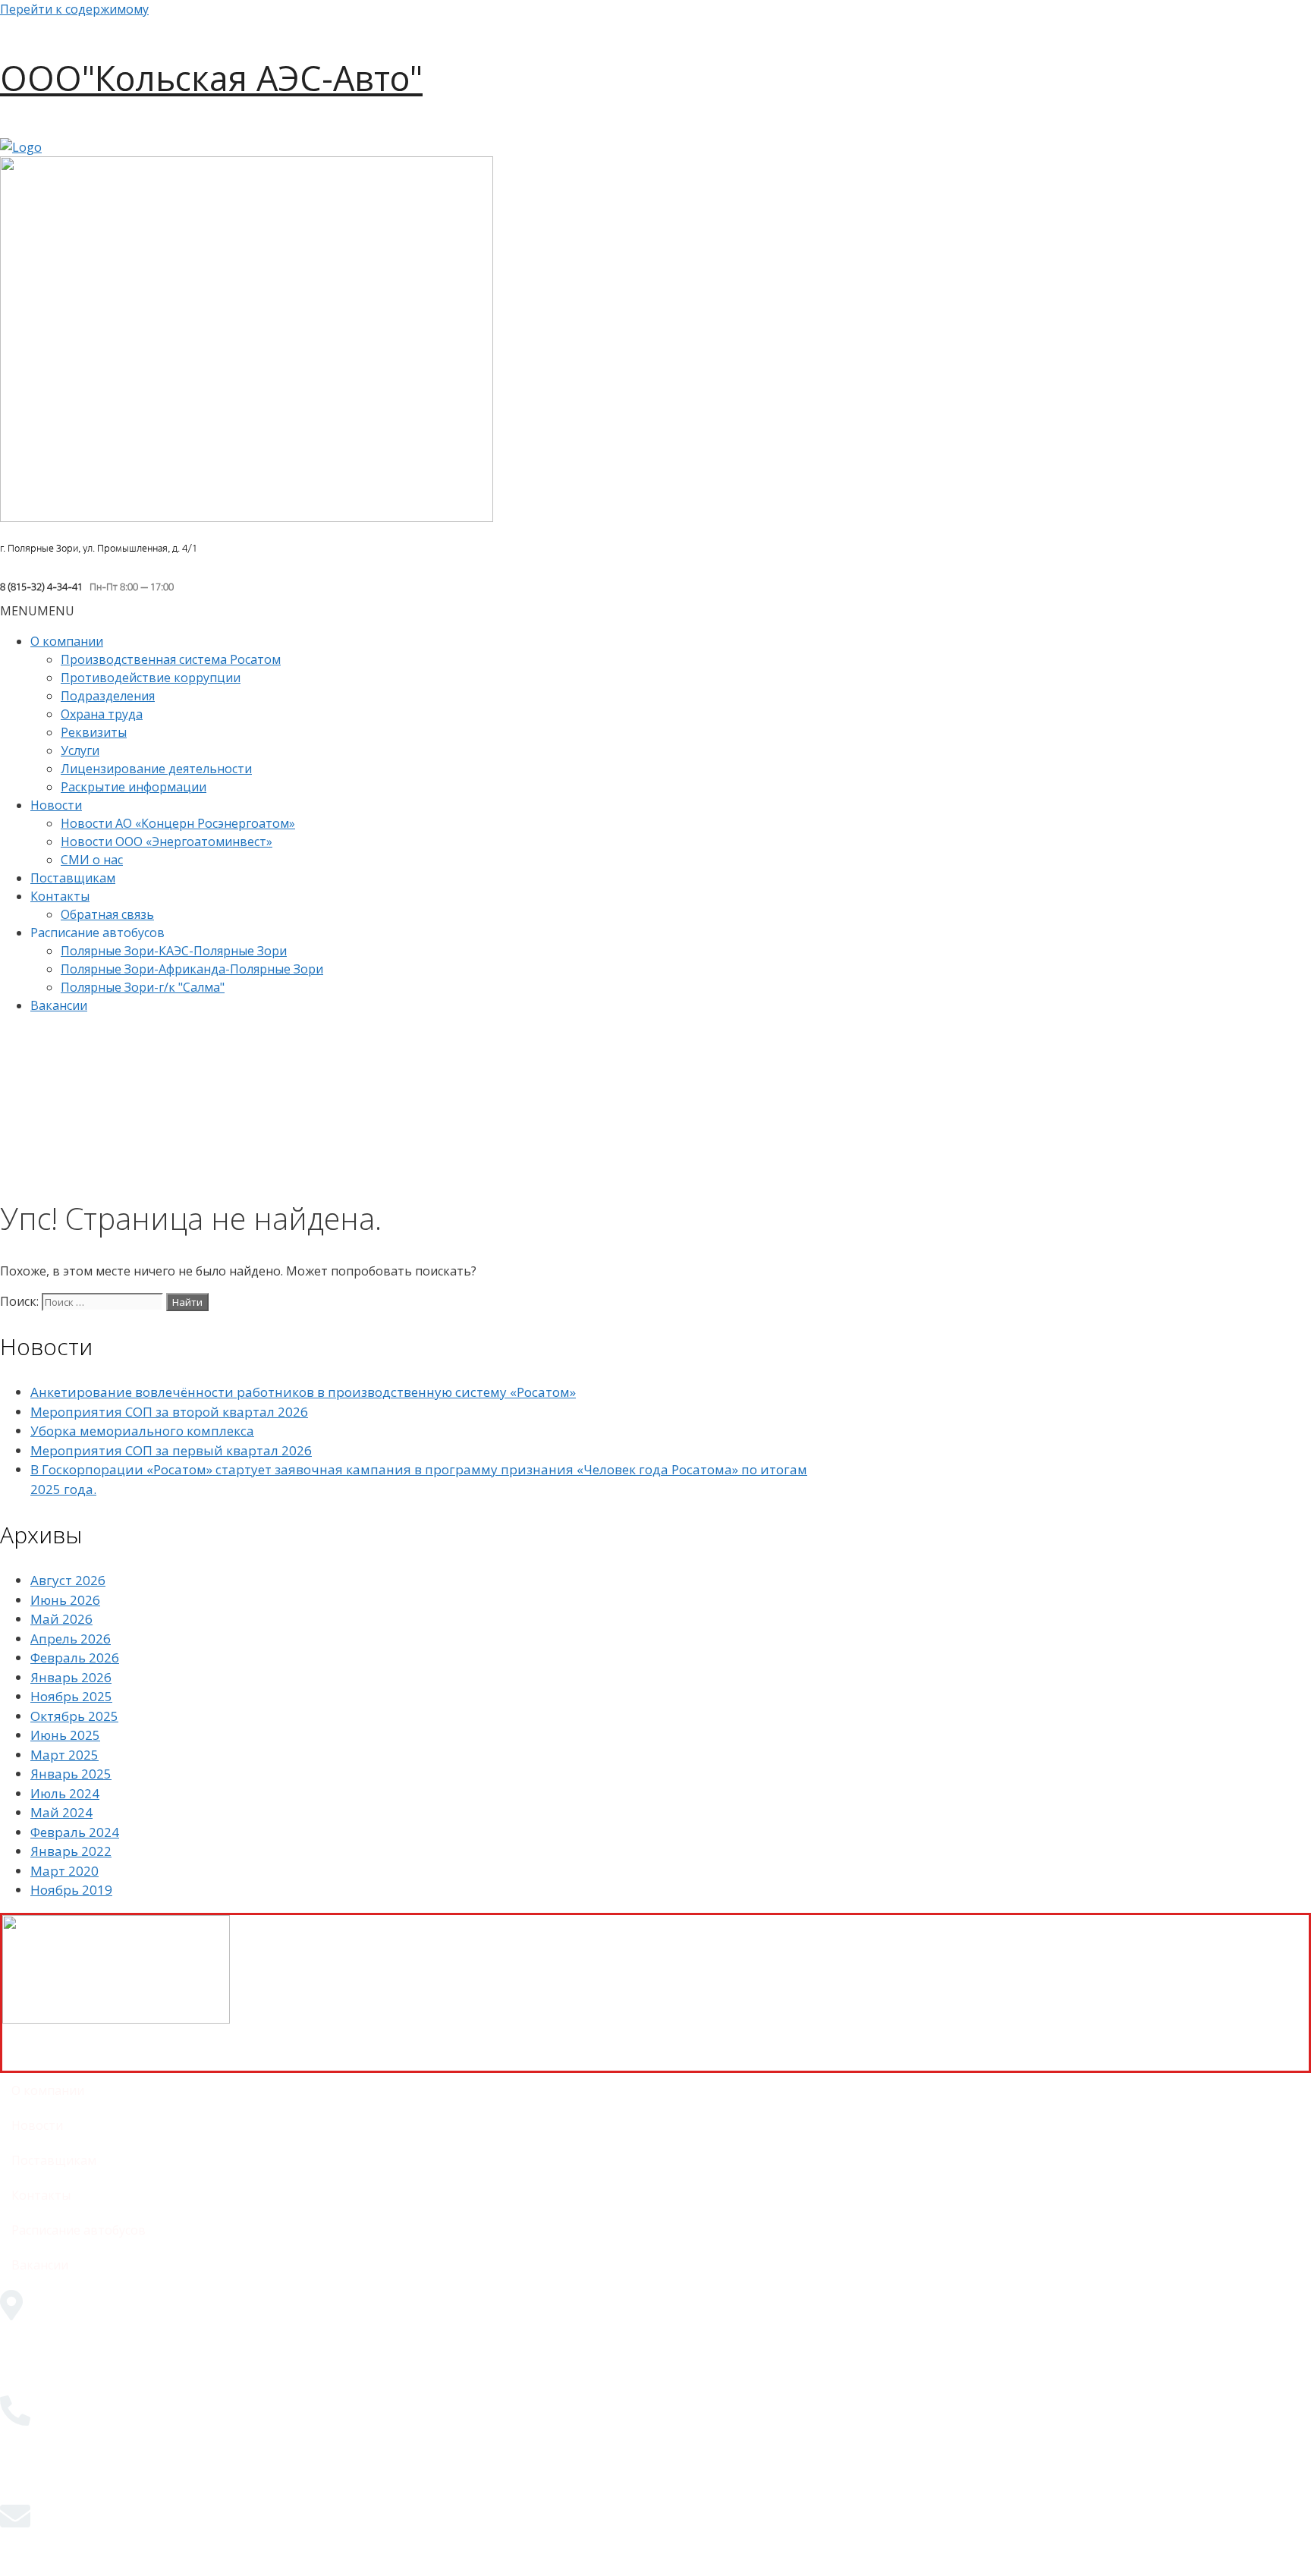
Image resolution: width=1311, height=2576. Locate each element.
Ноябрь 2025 (71, 1696)
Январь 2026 (71, 1677)
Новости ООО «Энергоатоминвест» (167, 841)
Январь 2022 (71, 1851)
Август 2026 (68, 1580)
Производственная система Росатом (171, 659)
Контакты (60, 896)
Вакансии (59, 1005)
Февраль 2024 (75, 1832)
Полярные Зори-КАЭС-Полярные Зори (174, 951)
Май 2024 (61, 1812)
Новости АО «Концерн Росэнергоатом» (178, 823)
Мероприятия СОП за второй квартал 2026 (169, 1412)
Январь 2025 (71, 1774)
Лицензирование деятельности (156, 769)
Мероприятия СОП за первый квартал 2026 (171, 1450)
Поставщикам (73, 878)
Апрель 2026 (71, 1639)
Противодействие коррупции (151, 678)
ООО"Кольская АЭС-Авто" (211, 78)
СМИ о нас (92, 860)
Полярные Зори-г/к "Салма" (143, 987)
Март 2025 (64, 1755)
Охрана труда (102, 714)
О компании (67, 641)
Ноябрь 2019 (71, 1890)
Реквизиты (94, 732)
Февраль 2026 (75, 1658)
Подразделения (108, 696)
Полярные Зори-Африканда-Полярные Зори (192, 969)
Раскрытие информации (134, 787)
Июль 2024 (65, 1793)
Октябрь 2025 (74, 1716)
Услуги (80, 750)
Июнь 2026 (65, 1600)
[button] (37, 611)
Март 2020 (64, 1871)
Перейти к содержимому (74, 9)
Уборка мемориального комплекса (142, 1431)
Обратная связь (107, 914)
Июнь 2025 (65, 1735)
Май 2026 (61, 1619)
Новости (56, 805)
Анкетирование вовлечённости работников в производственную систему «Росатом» (303, 1392)
